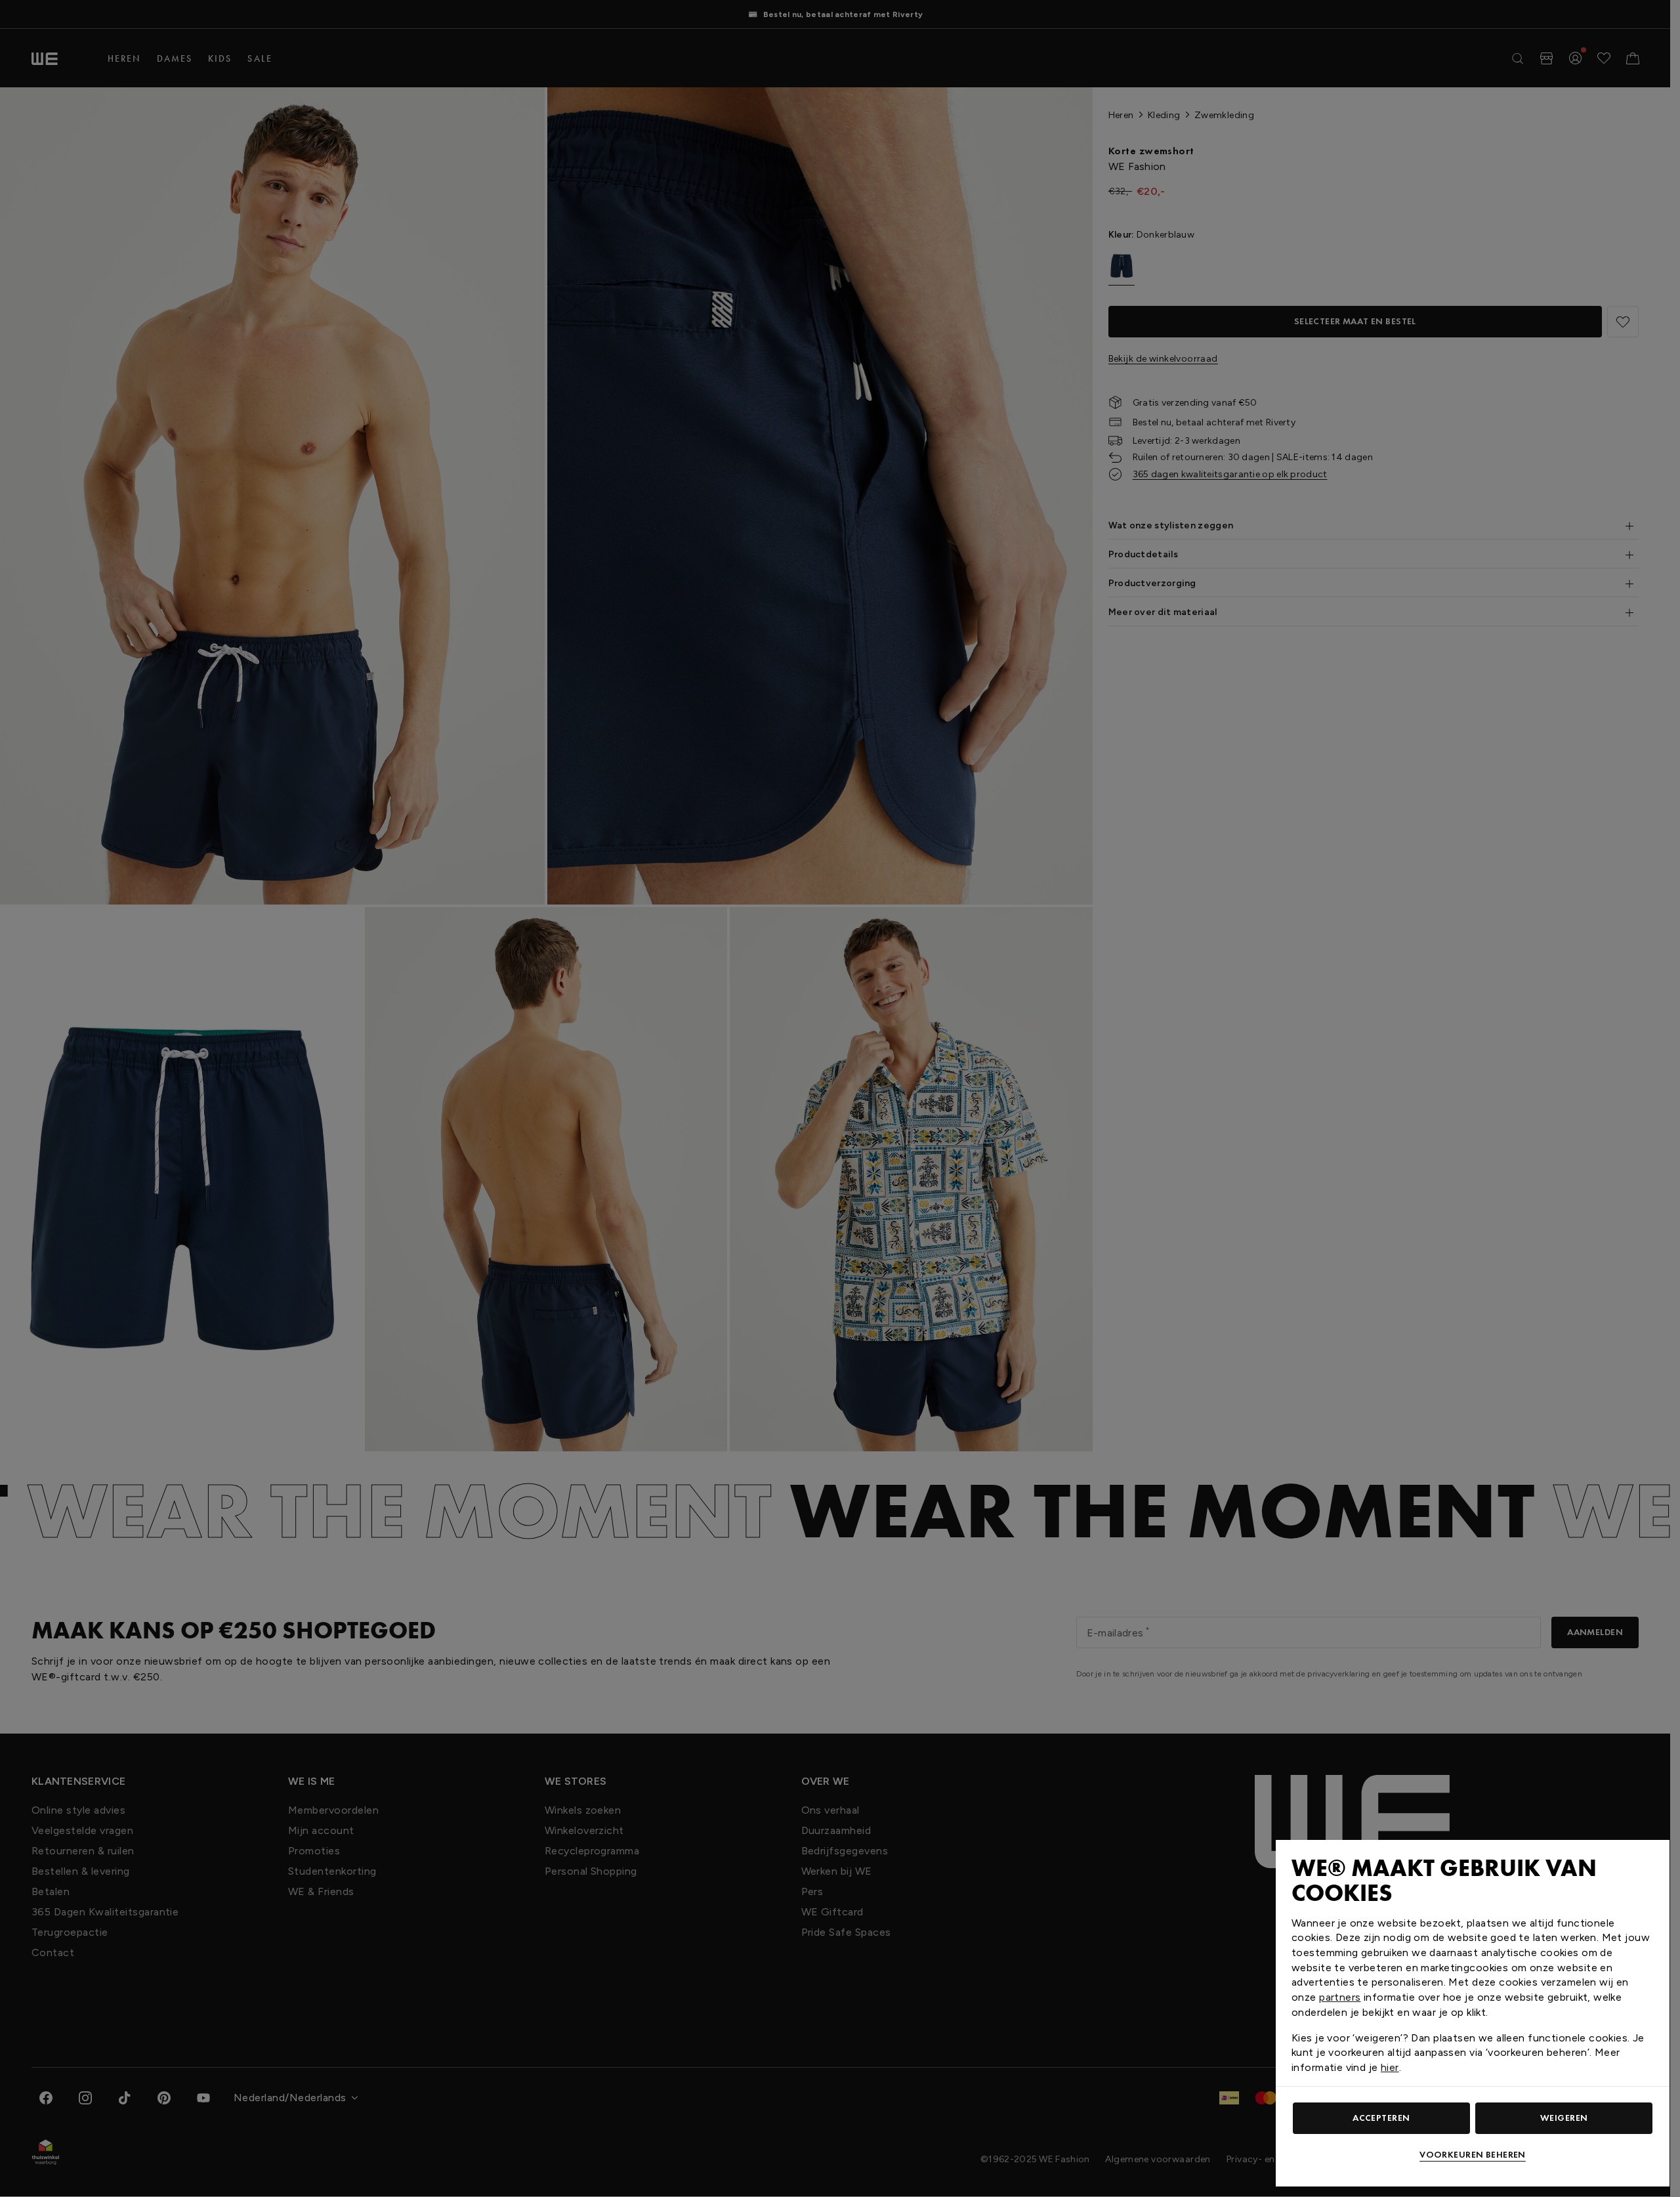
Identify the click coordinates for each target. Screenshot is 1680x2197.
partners (1340, 1997)
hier (1390, 2067)
